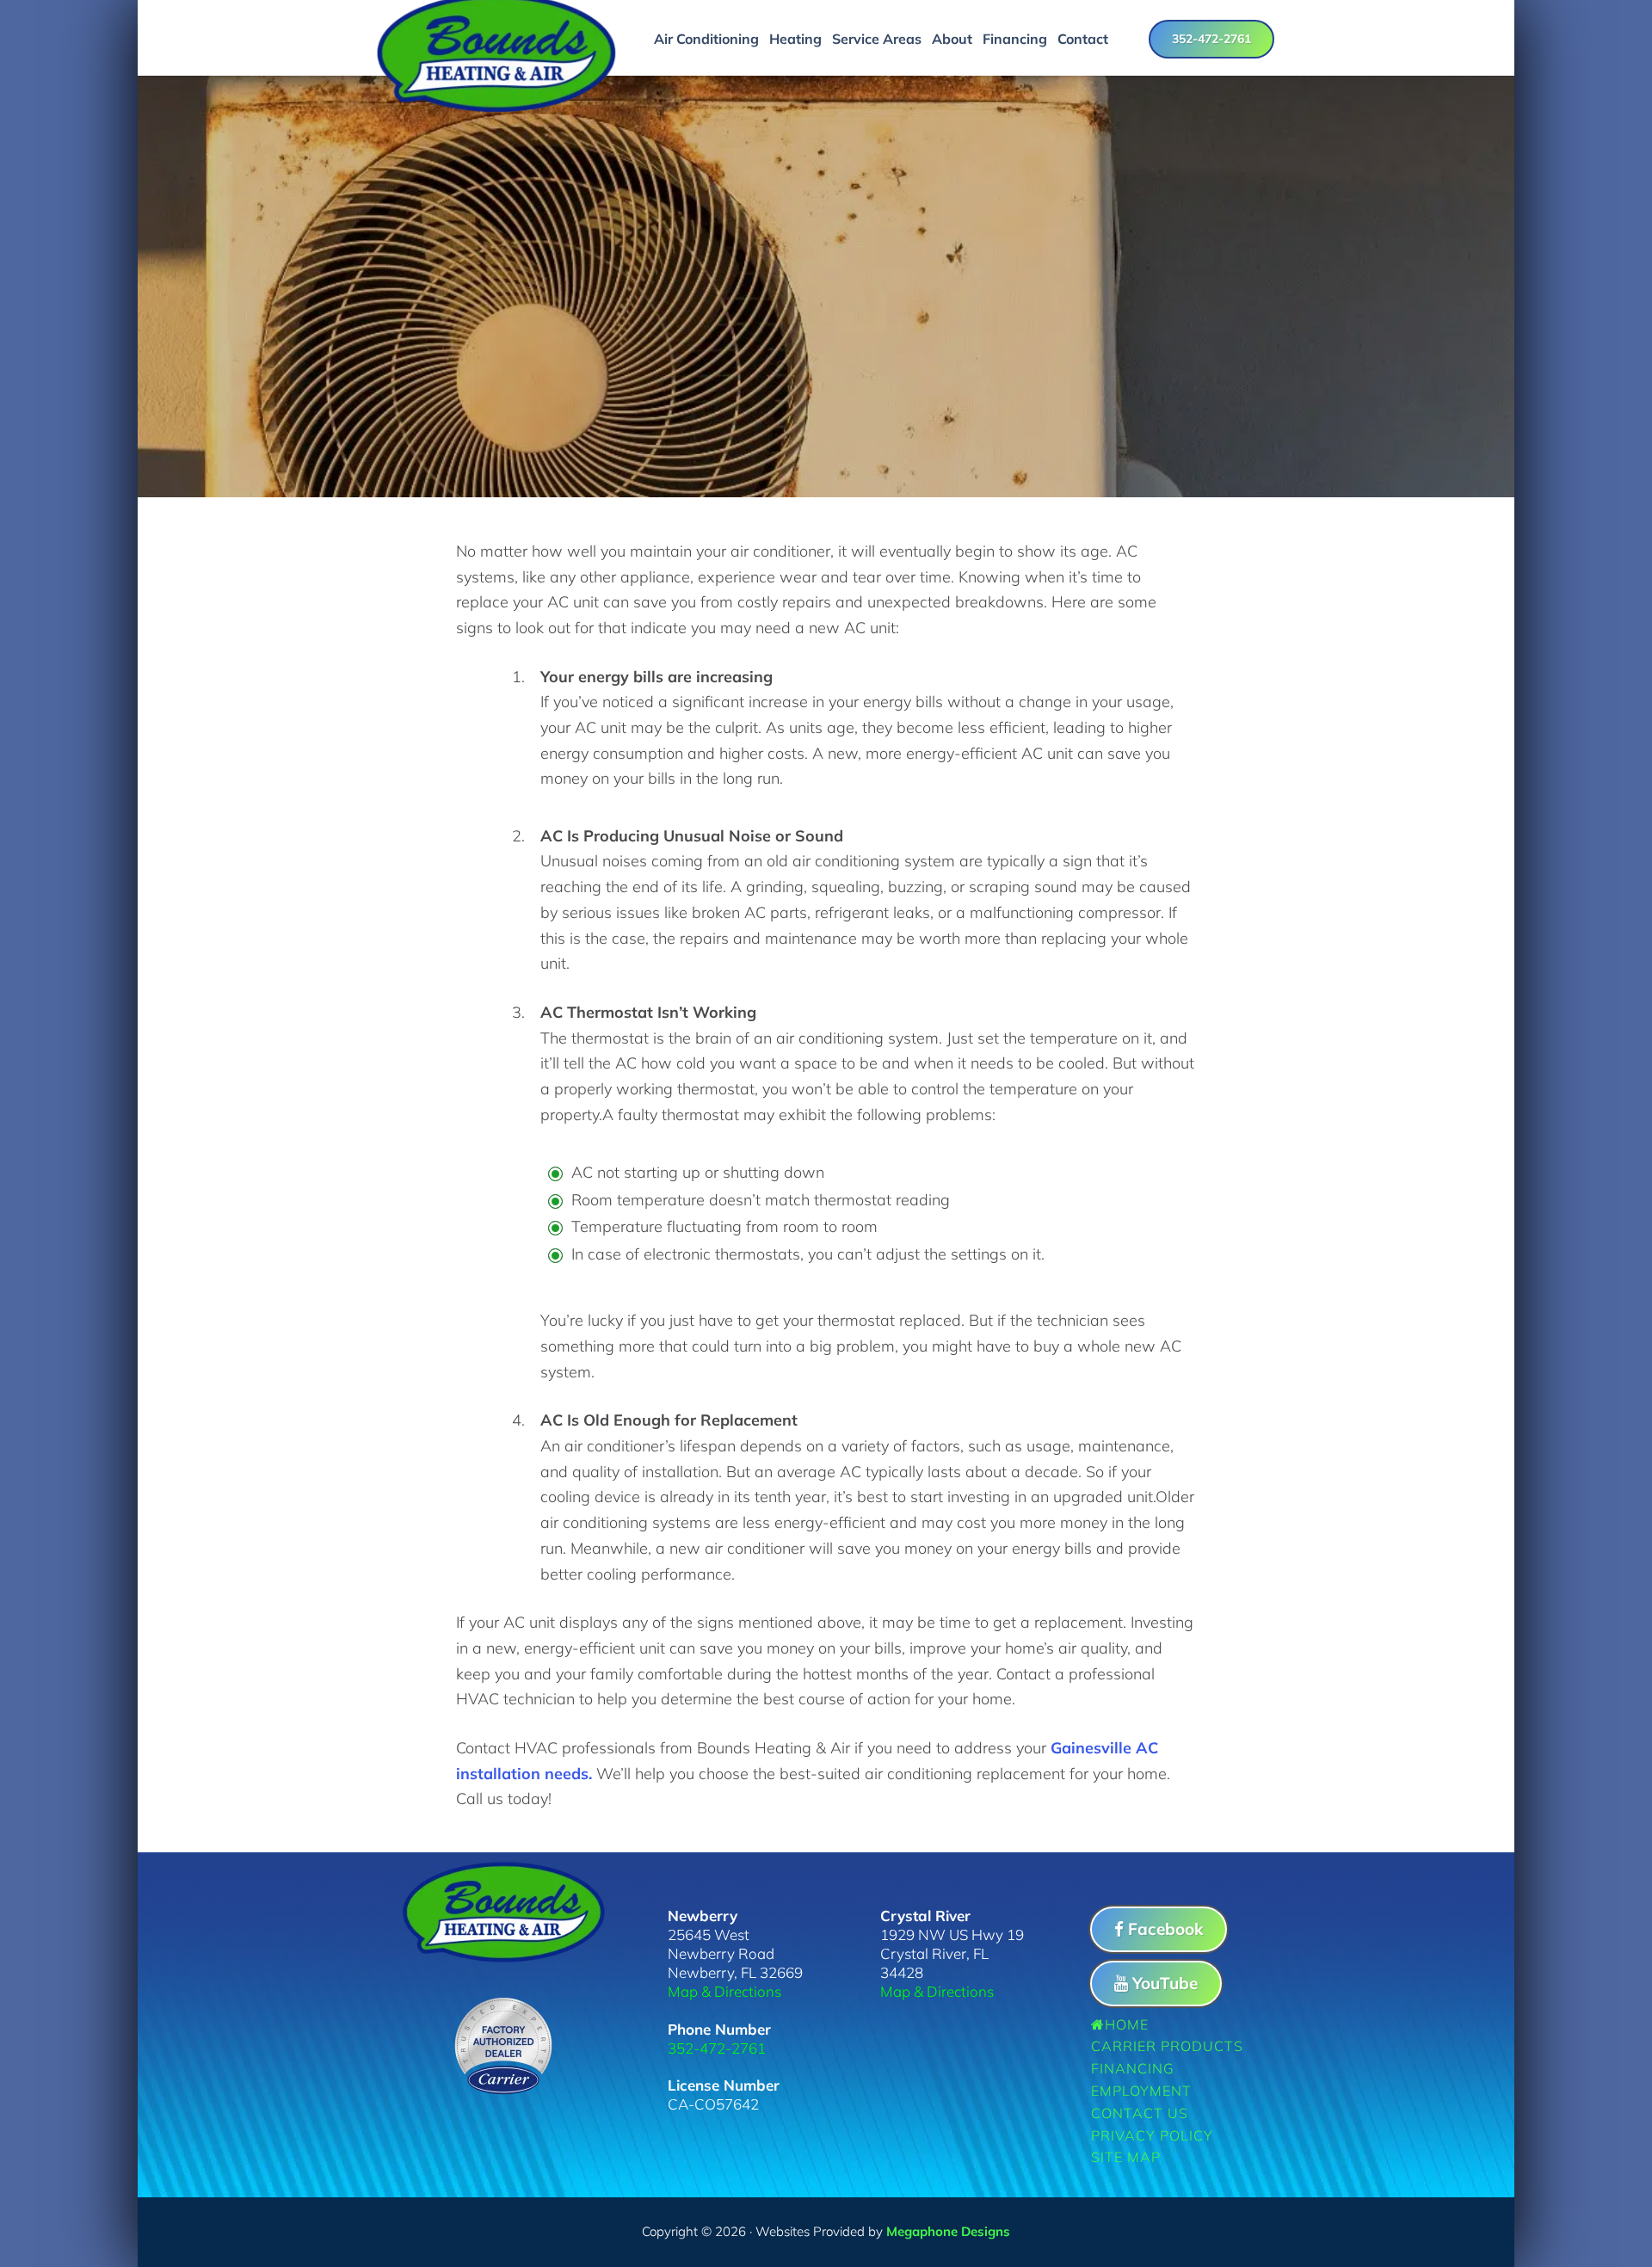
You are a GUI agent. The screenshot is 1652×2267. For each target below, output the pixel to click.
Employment (1141, 2091)
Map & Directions (724, 1991)
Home (1127, 2024)
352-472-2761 (1211, 39)
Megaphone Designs (948, 2231)
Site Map (1126, 2157)
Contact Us (1140, 2113)
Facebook (1165, 1929)
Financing (1133, 2068)
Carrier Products (1167, 2046)
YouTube (1165, 1983)
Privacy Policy (1152, 2135)
